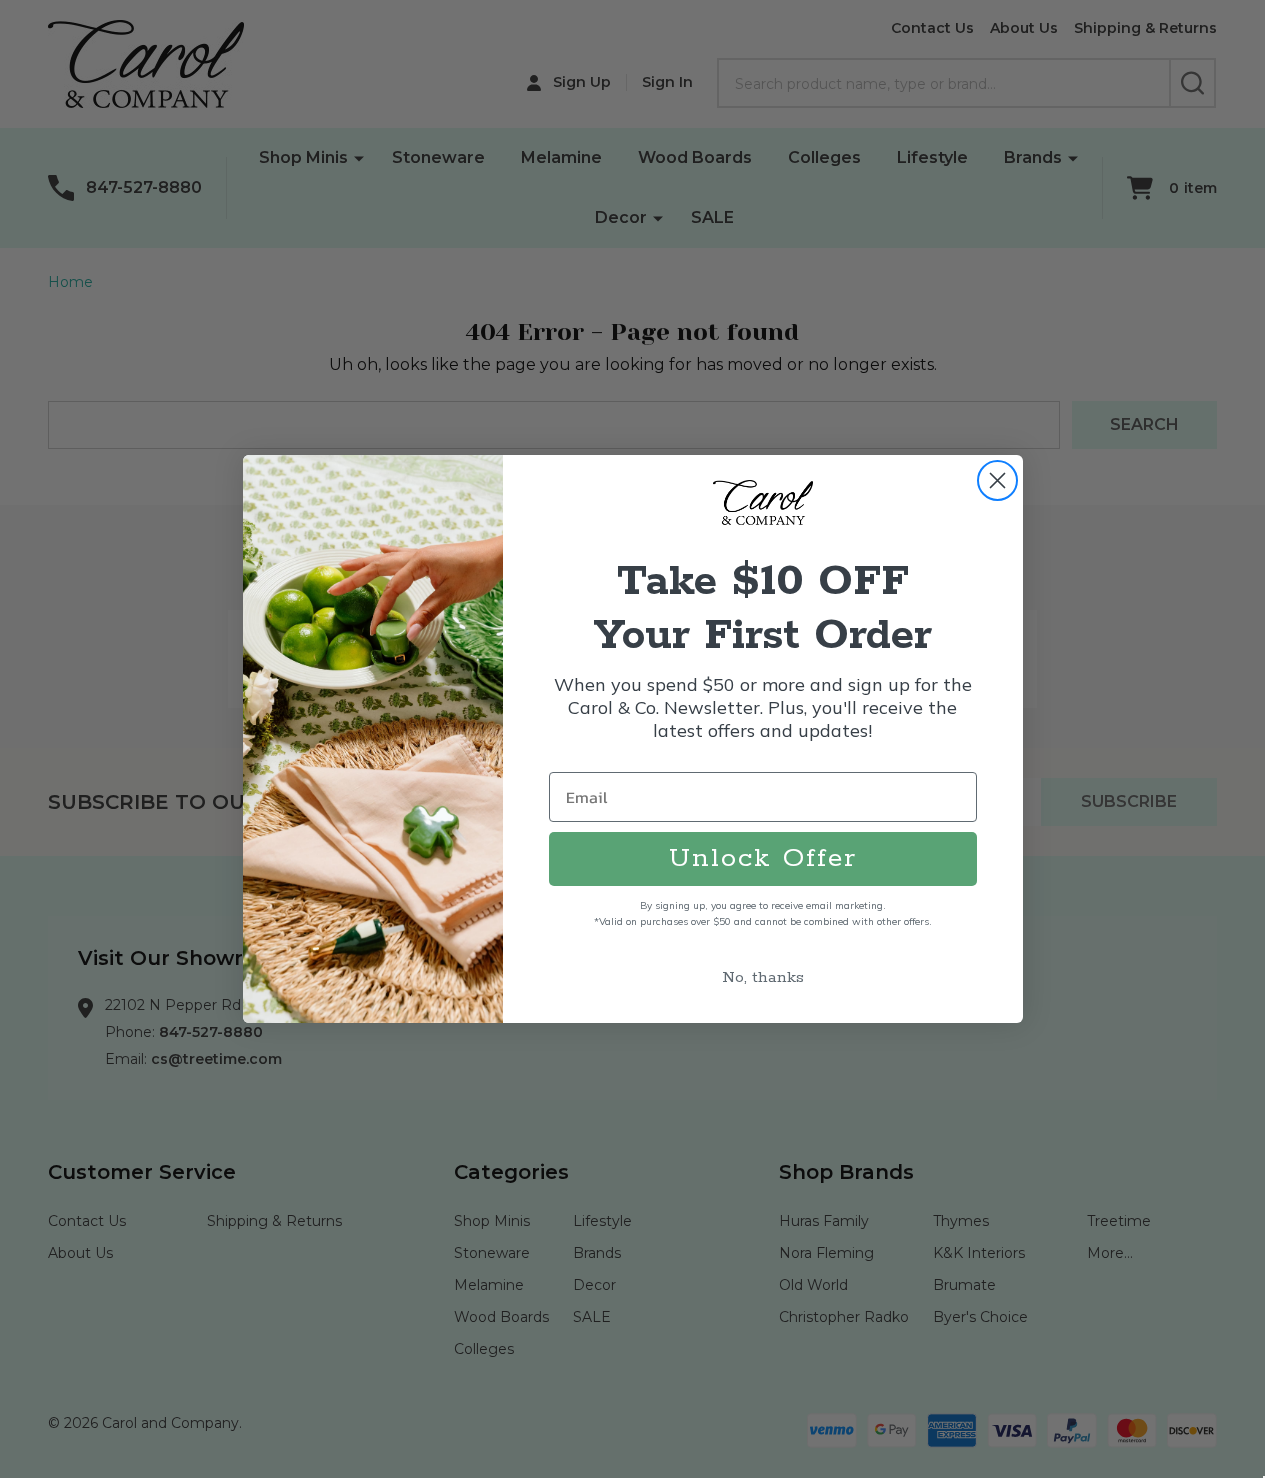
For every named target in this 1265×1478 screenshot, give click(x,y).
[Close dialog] (997, 480)
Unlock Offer (763, 858)
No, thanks (763, 977)
